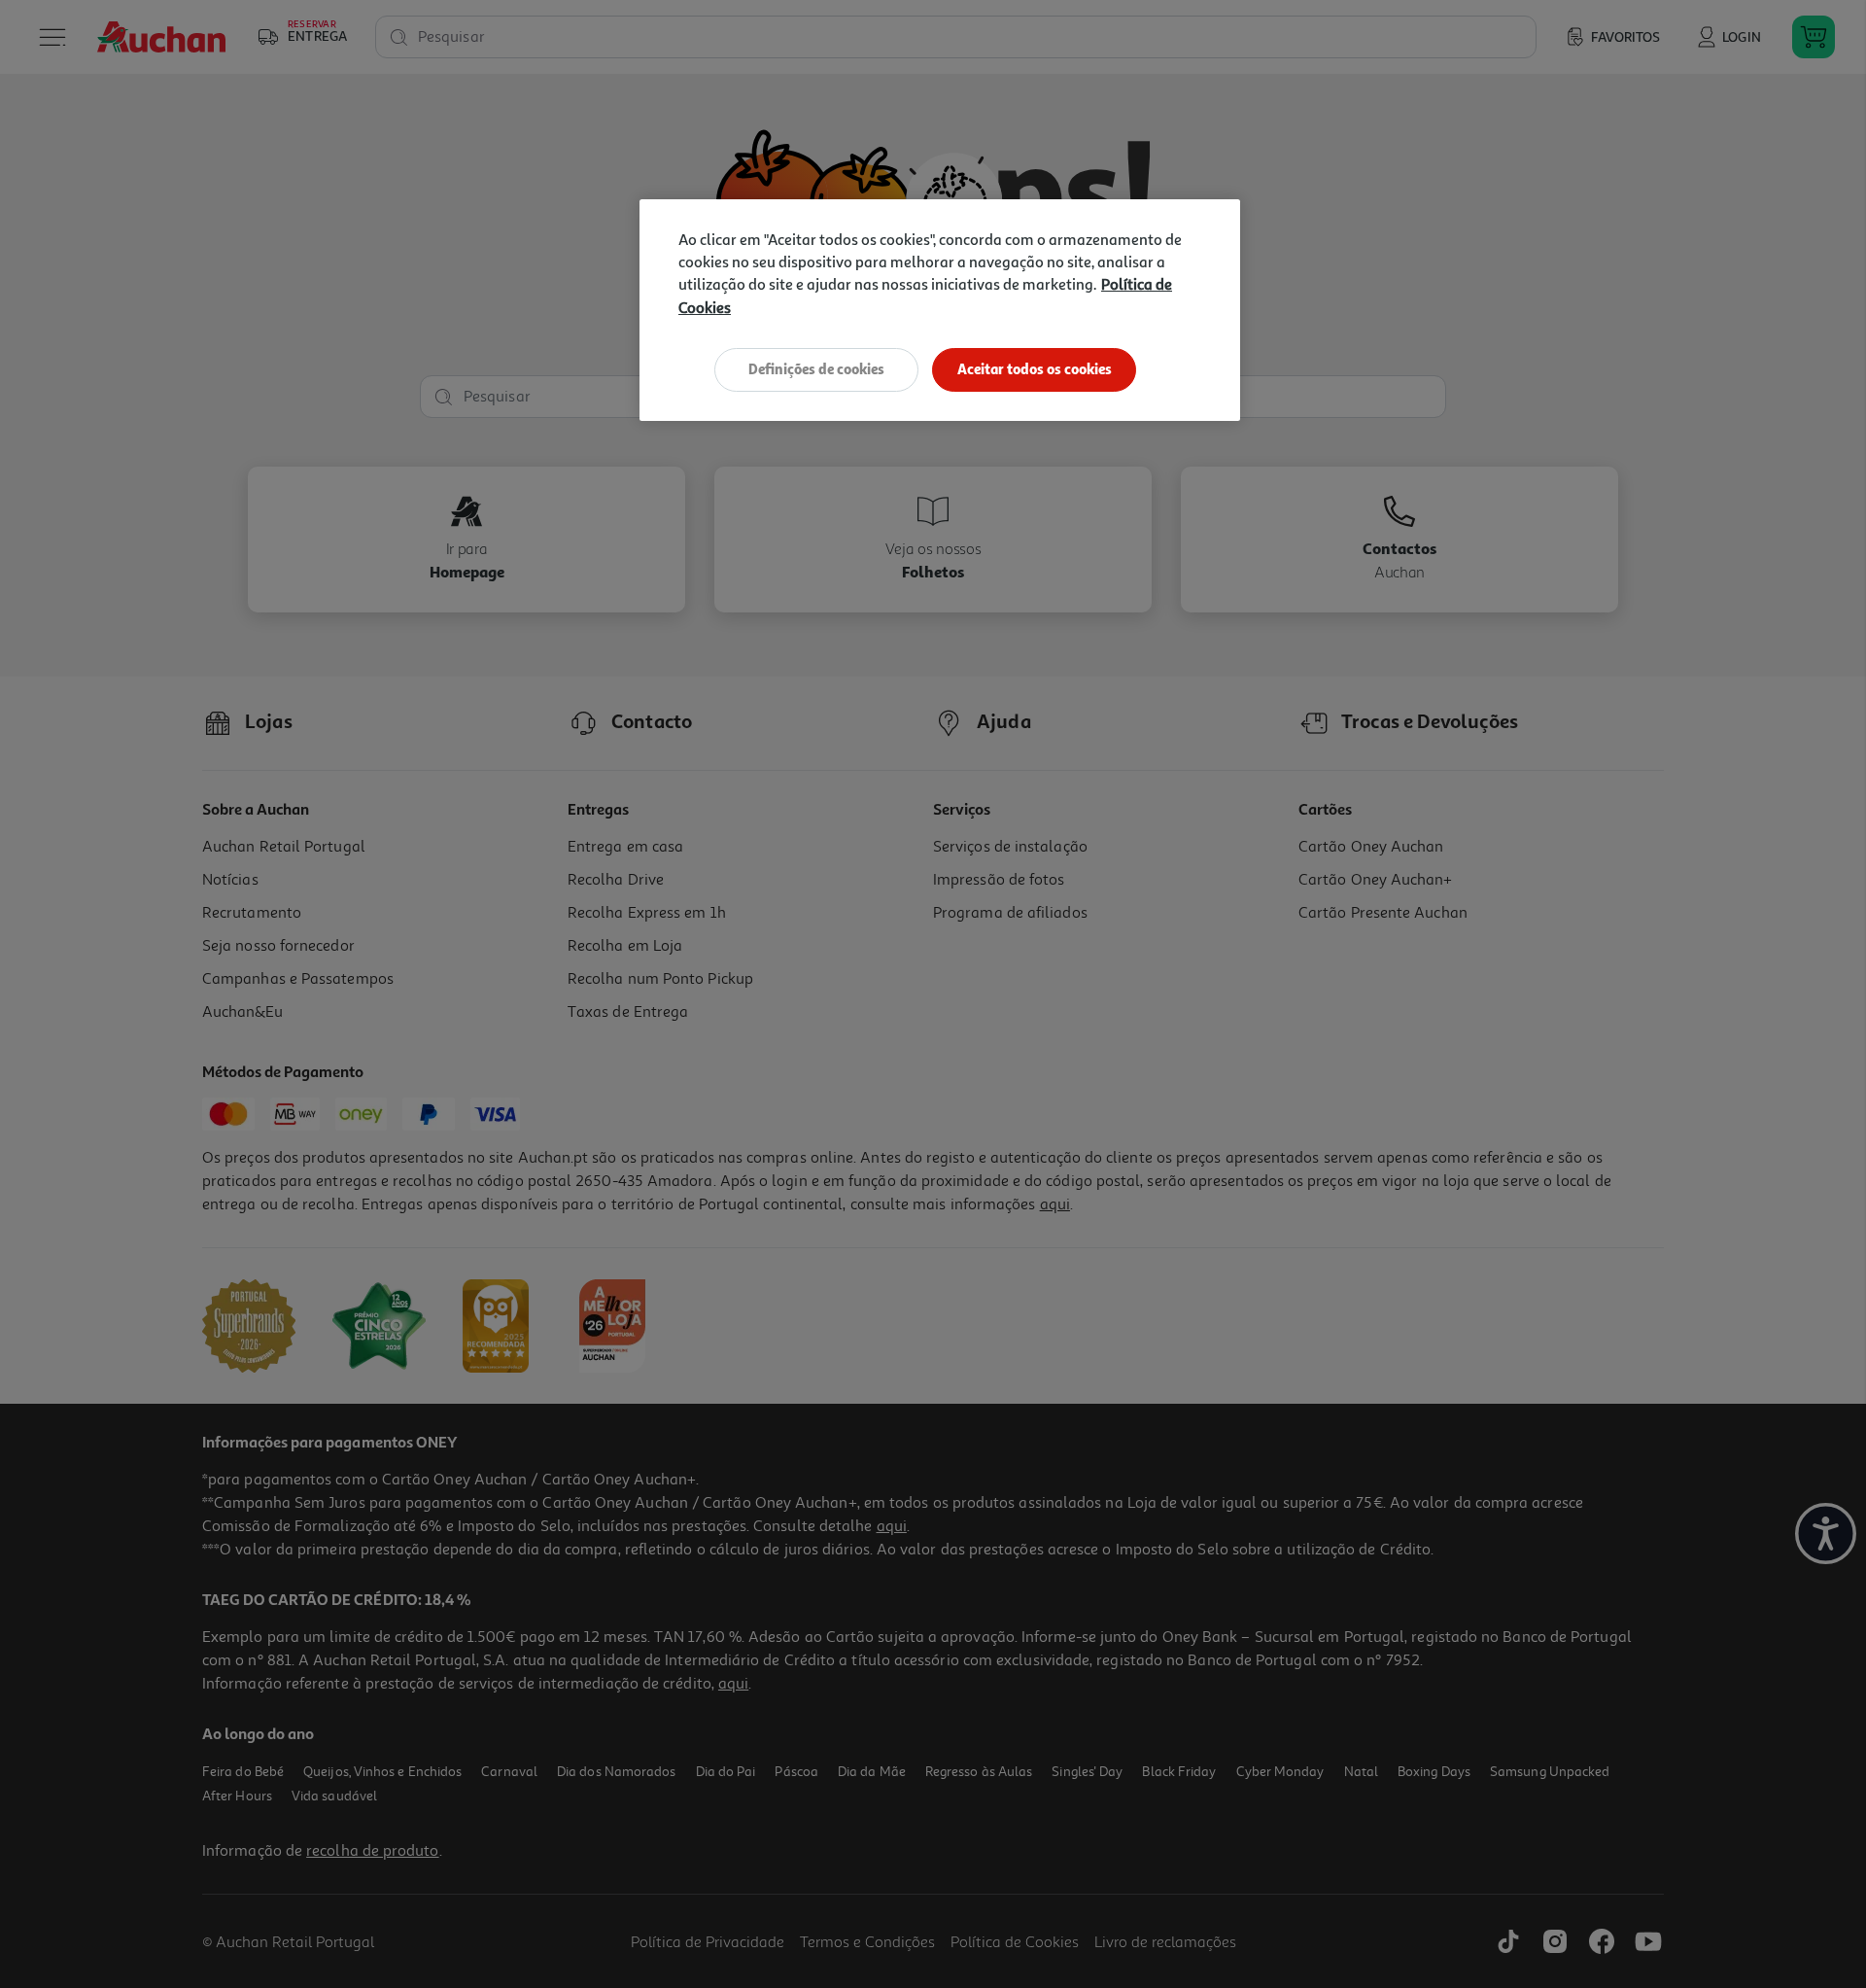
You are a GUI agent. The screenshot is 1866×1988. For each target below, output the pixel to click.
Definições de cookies (816, 369)
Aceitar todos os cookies (1035, 369)
